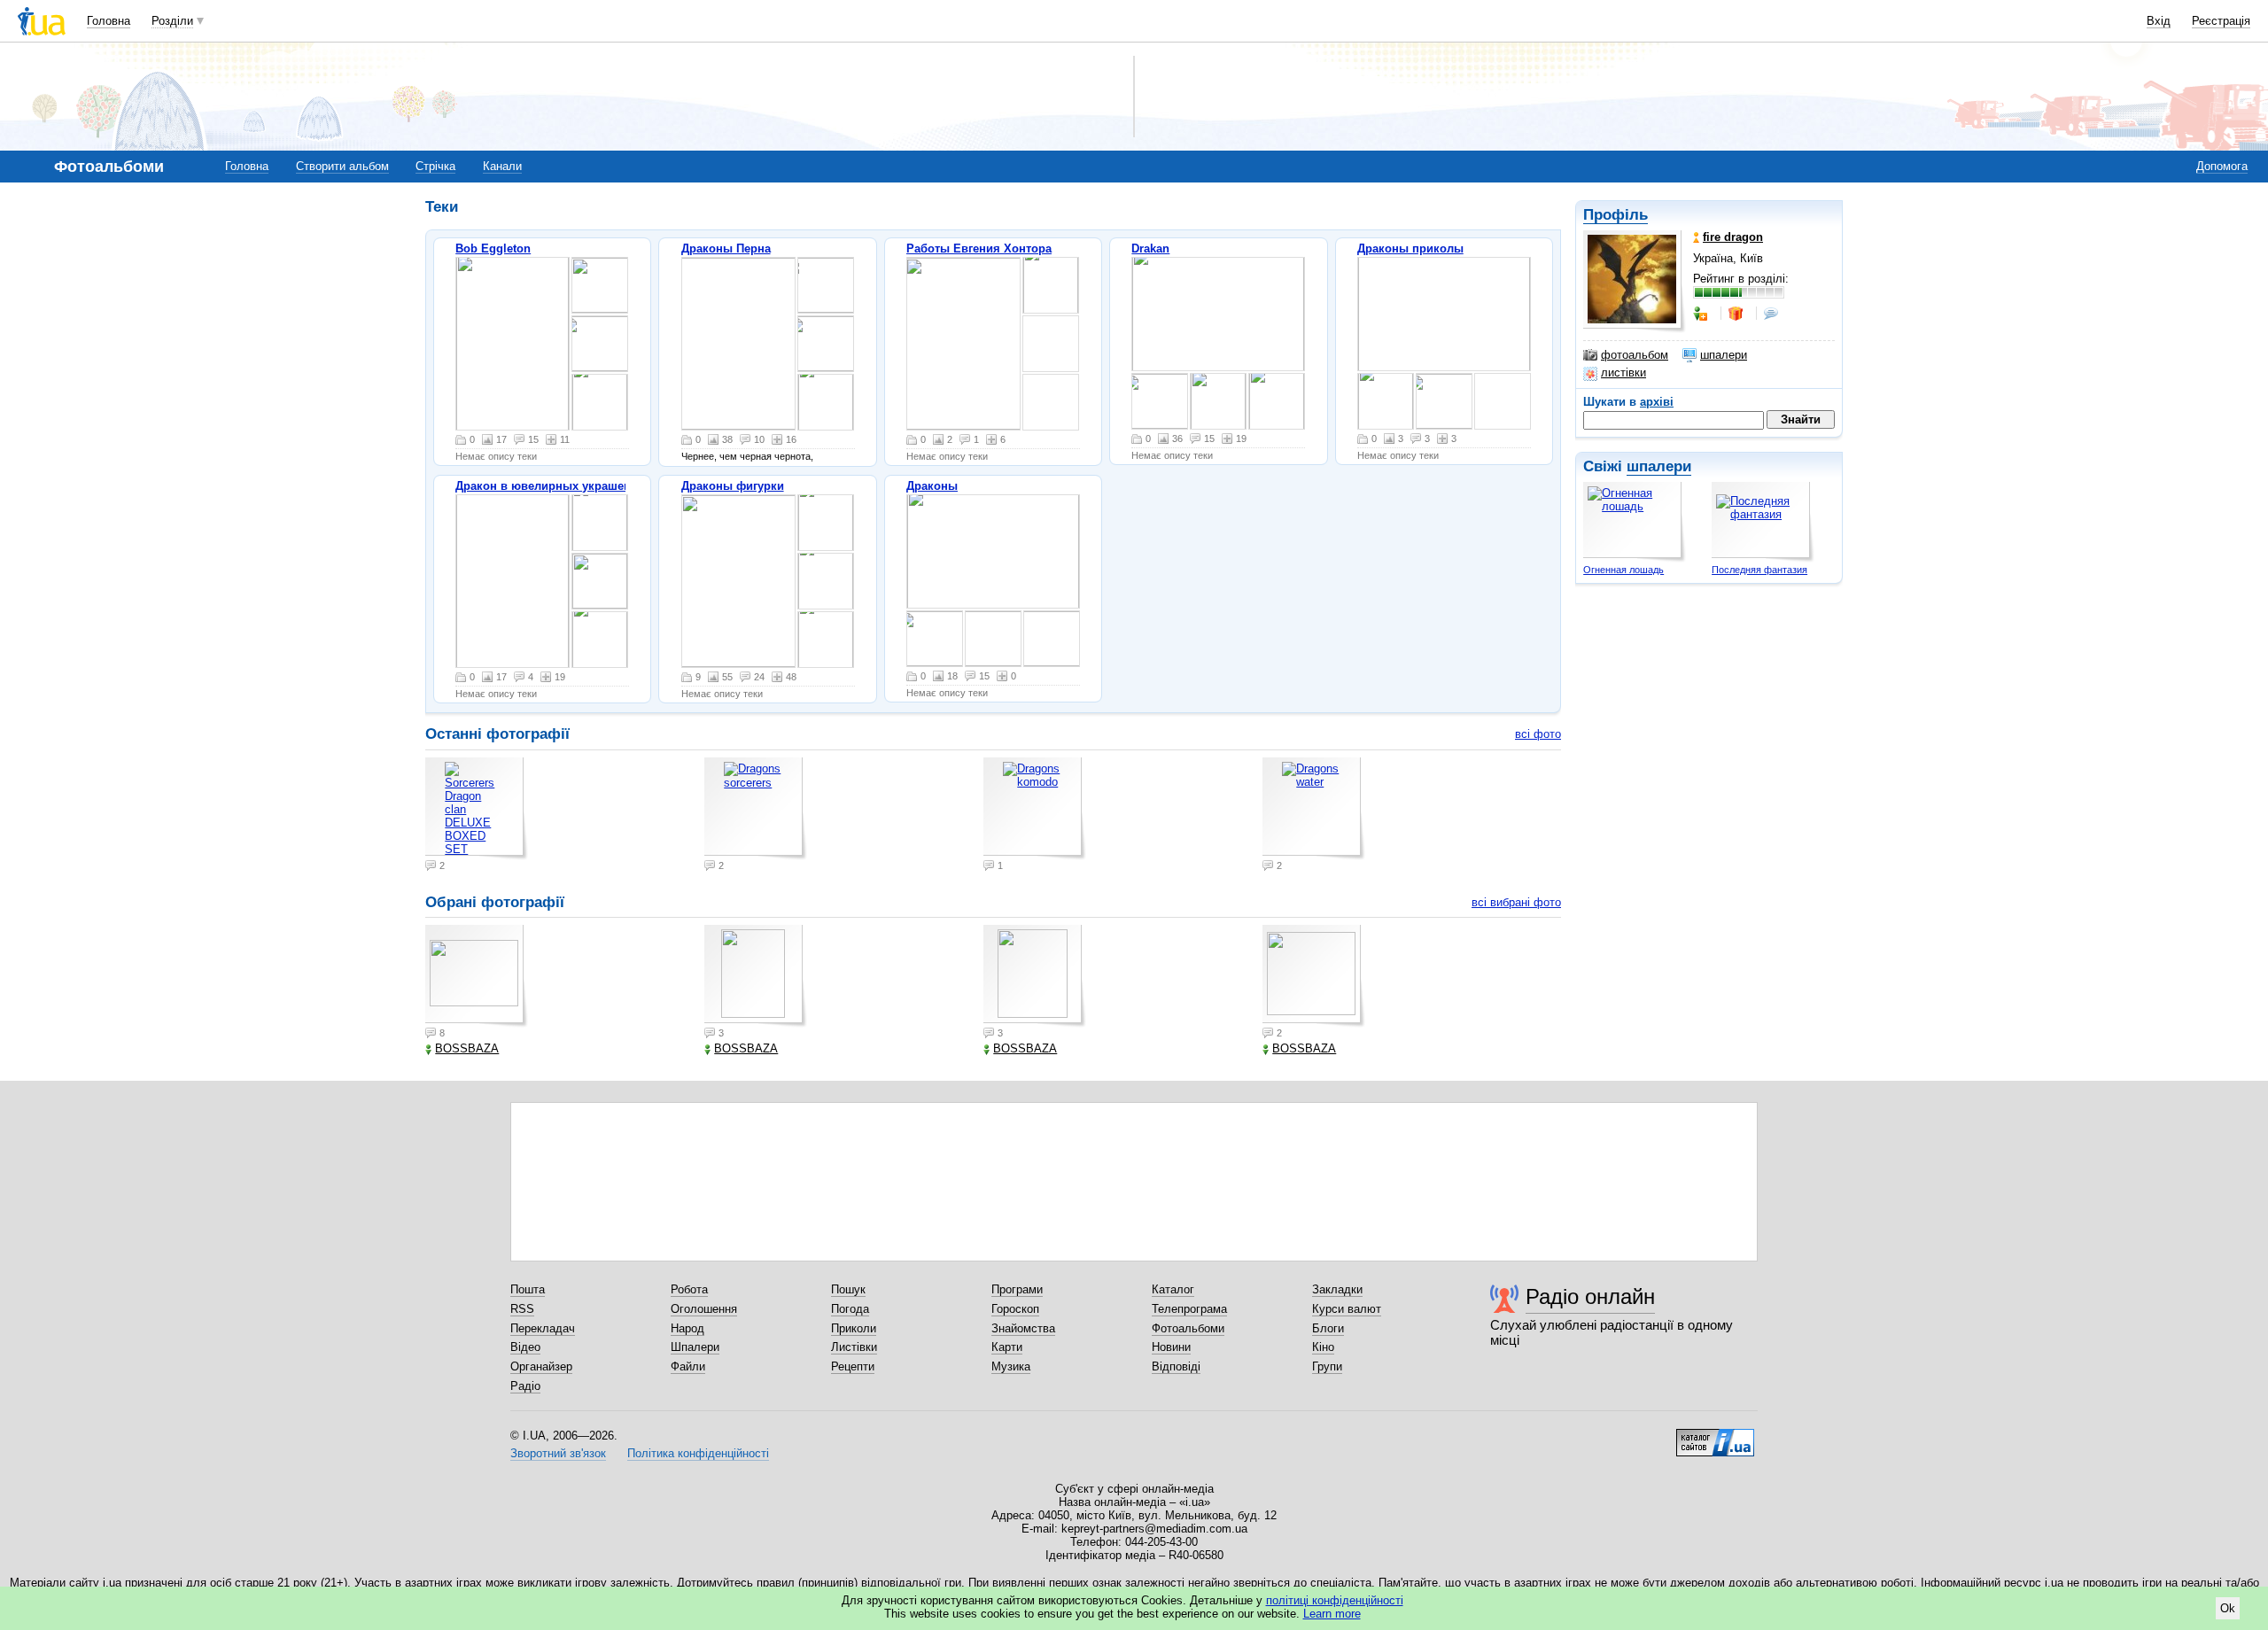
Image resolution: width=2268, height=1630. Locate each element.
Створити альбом (342, 166)
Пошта (528, 1289)
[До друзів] (1702, 314)
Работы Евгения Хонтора (979, 248)
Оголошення (704, 1309)
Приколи (854, 1328)
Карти (1007, 1347)
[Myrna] (1218, 401)
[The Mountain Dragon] (600, 402)
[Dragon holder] (738, 344)
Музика (1011, 1366)
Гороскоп (1015, 1309)
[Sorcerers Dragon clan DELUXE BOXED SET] (738, 581)
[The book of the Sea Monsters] (600, 285)
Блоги (1328, 1328)
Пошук (848, 1289)
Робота (689, 1289)
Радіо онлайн (1590, 1296)
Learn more (1332, 1614)
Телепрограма (1189, 1309)
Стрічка (435, 166)
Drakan (1150, 248)
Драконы (932, 486)
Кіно (1323, 1347)
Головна (109, 21)
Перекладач (543, 1328)
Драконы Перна (726, 248)
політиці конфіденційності (1335, 1600)
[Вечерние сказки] (963, 344)
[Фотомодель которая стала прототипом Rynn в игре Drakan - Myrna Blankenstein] (1277, 401)
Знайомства (1023, 1328)
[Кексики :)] (1444, 401)
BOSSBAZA (467, 1048)
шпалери (1724, 355)
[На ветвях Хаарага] (1051, 285)
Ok (2228, 1608)
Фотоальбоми (1188, 1328)
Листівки (854, 1347)
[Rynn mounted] (1218, 314)
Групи (1327, 1366)
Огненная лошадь (1623, 570)
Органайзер (541, 1366)
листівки (1623, 373)
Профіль (1616, 215)
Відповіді (1176, 1366)
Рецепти (853, 1366)
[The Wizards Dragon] (513, 344)
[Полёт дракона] (826, 285)
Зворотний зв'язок (558, 1453)
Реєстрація (2221, 21)
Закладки (1337, 1289)
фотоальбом (1635, 355)
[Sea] (600, 344)
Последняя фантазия (1759, 570)
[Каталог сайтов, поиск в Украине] (1715, 1436)
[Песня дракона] (826, 402)
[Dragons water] (826, 640)
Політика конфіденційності (698, 1453)
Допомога (2222, 166)
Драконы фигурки (733, 486)
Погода (850, 1309)
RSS (522, 1309)
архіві (1657, 402)
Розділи (172, 21)
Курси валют (1347, 1309)
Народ (687, 1328)
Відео (525, 1347)
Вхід (2159, 21)
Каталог (1173, 1289)
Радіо (525, 1386)
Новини (1171, 1347)
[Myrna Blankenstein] (1160, 401)
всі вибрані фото (1516, 902)
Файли (688, 1366)
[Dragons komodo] (826, 581)
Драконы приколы (1410, 248)
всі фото (1538, 734)
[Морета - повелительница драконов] (826, 344)
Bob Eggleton (493, 248)
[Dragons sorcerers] (826, 523)
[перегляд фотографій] (1051, 344)
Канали (502, 166)
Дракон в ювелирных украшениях (553, 486)
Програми (1017, 1289)
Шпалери (695, 1347)
